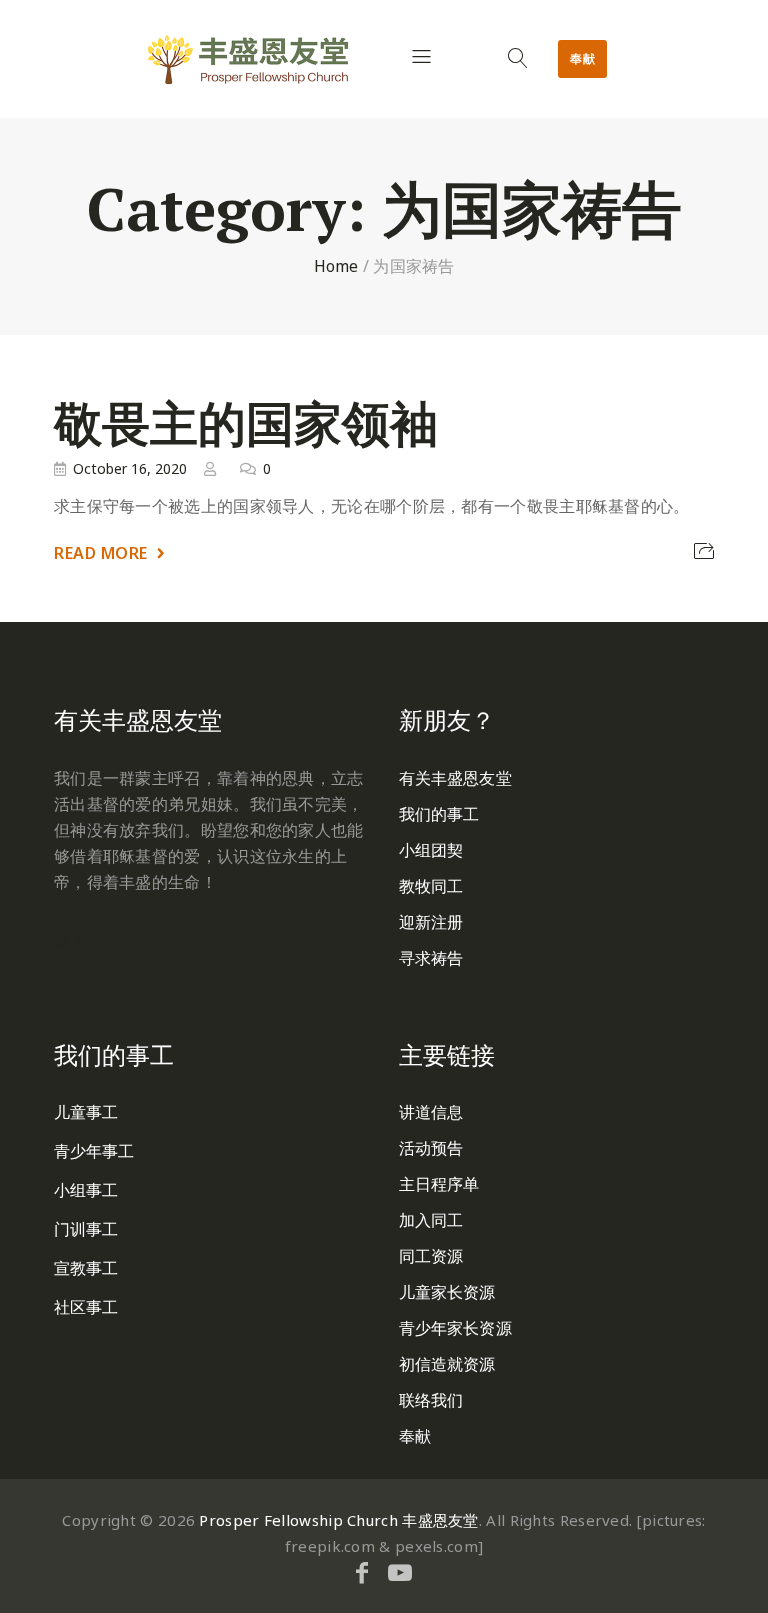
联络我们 (431, 1400)
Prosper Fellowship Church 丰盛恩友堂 (338, 1520)
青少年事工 (94, 1151)
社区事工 (86, 1307)
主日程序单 (439, 1184)
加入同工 (431, 1220)
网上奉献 (86, 943)
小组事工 (86, 1190)
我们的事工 (439, 814)
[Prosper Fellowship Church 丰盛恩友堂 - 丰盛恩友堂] (248, 59)
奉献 (582, 58)
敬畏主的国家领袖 (246, 423)
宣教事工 (86, 1268)
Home (336, 266)
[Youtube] (400, 1572)
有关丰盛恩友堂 (455, 778)
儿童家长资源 (447, 1292)
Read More (101, 553)
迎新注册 (431, 922)
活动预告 (431, 1148)
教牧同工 (431, 886)
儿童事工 (86, 1112)
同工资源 (431, 1256)
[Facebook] (362, 1572)
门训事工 (86, 1229)
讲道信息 (431, 1112)
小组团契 (431, 850)
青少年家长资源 (455, 1328)
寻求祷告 (431, 958)
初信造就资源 (447, 1364)
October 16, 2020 (130, 468)
